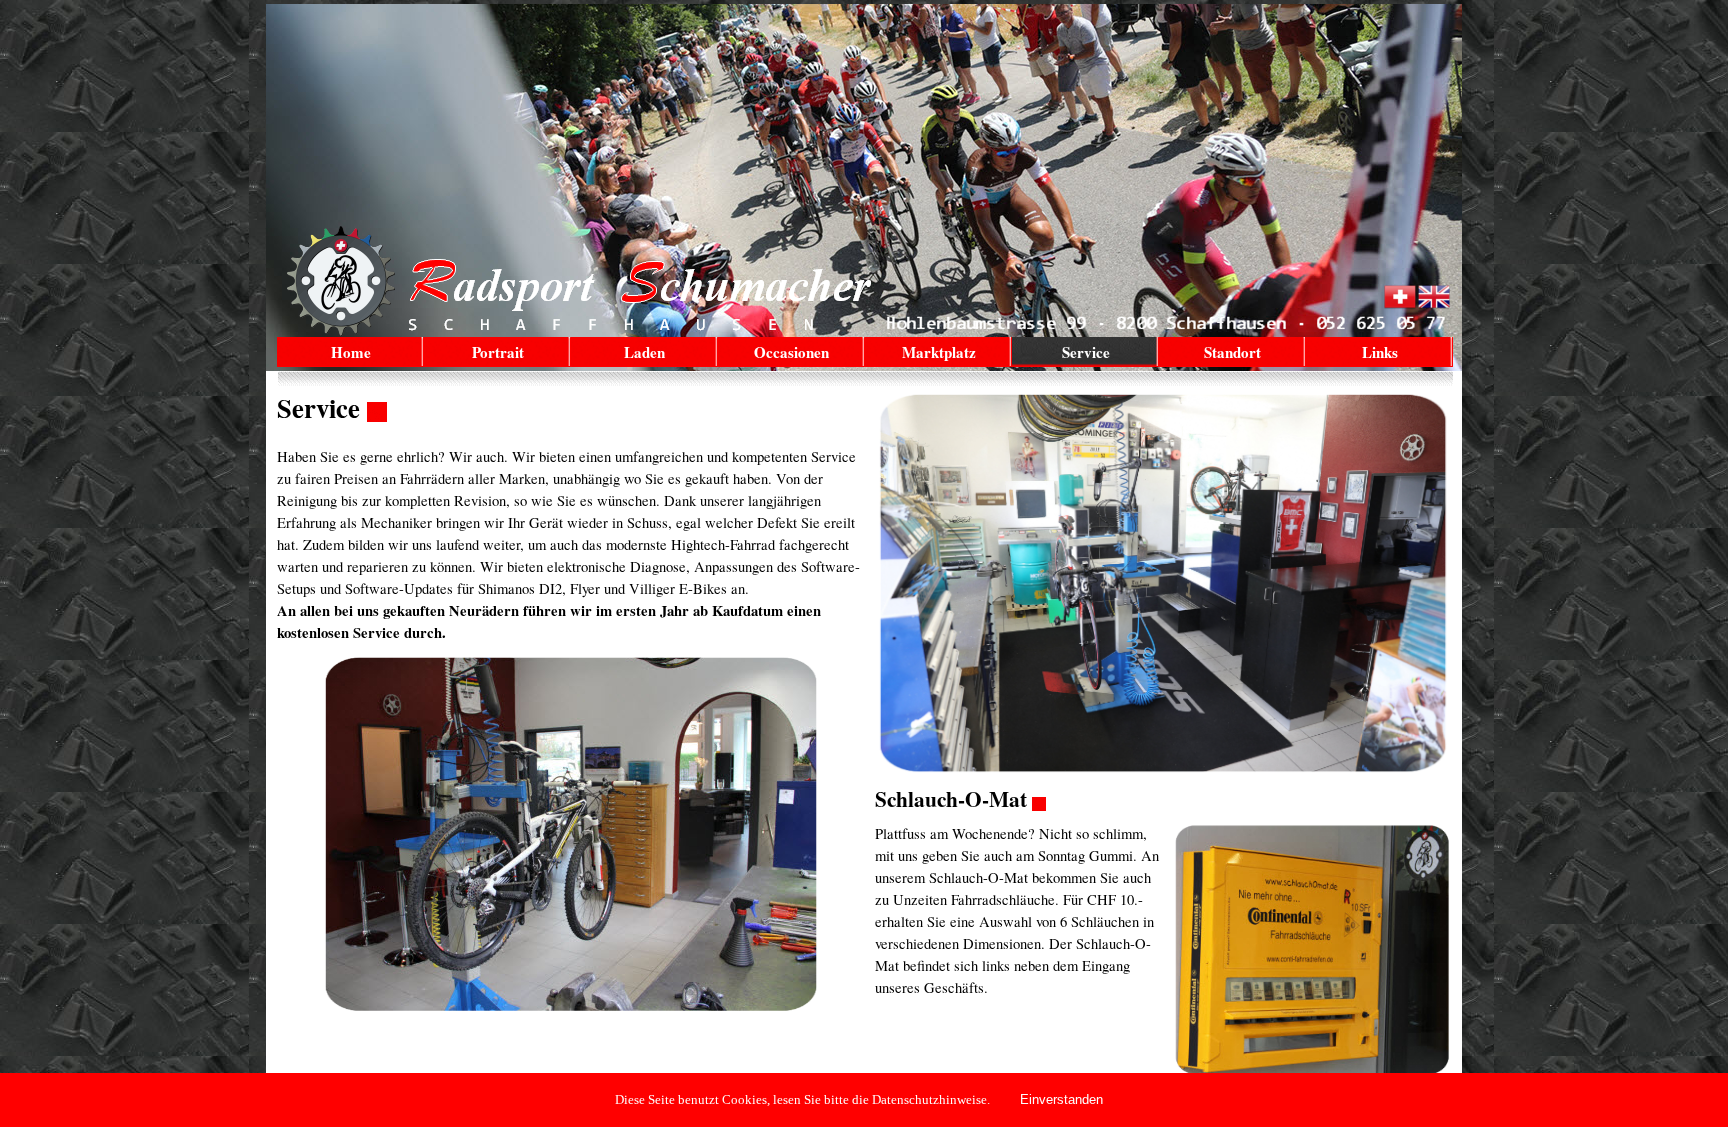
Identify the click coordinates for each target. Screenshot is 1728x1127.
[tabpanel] (571, 517)
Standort (1232, 352)
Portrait (498, 352)
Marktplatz (939, 352)
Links (1380, 352)
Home (351, 352)
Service (1086, 352)
